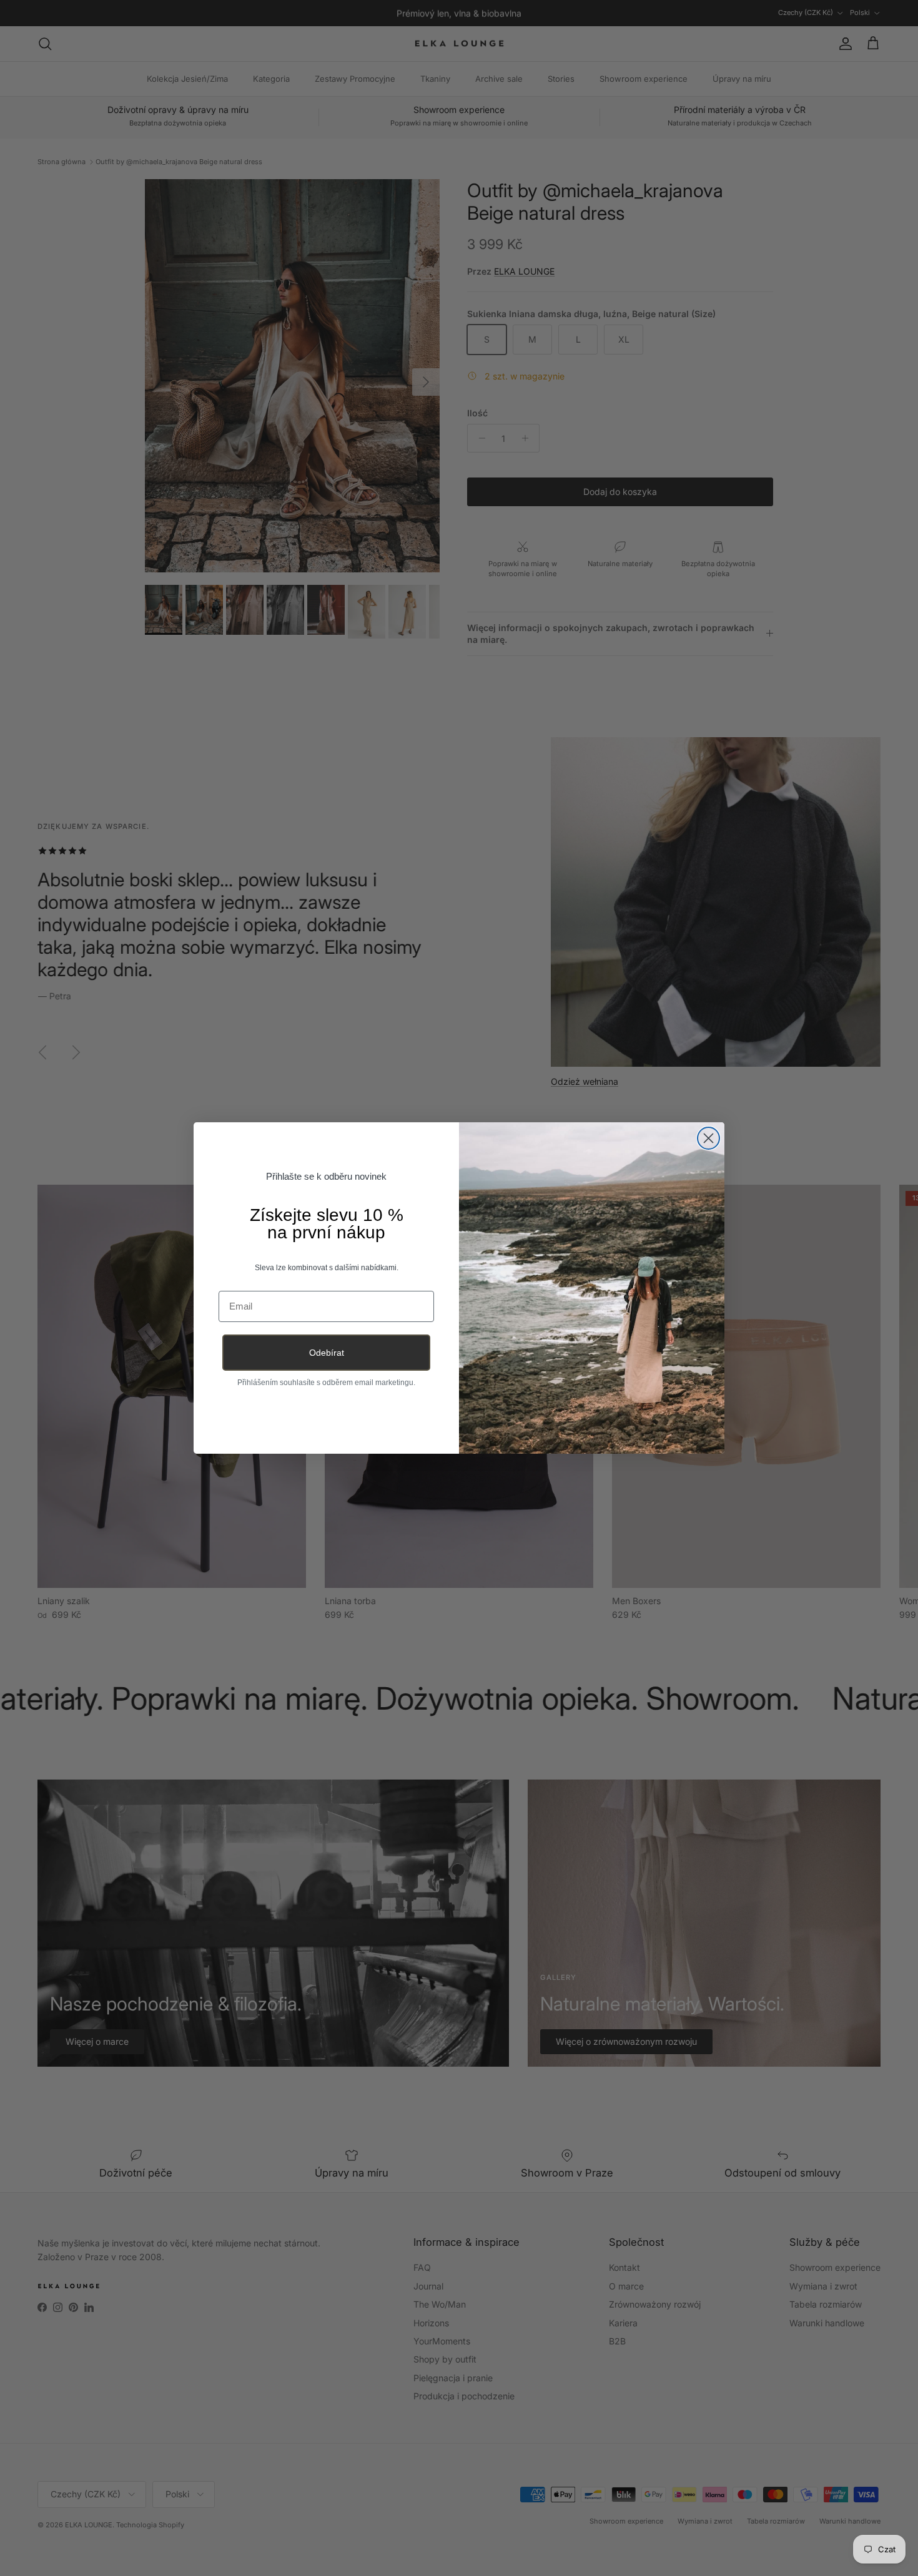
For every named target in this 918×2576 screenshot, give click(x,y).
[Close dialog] (708, 1138)
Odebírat (327, 1353)
